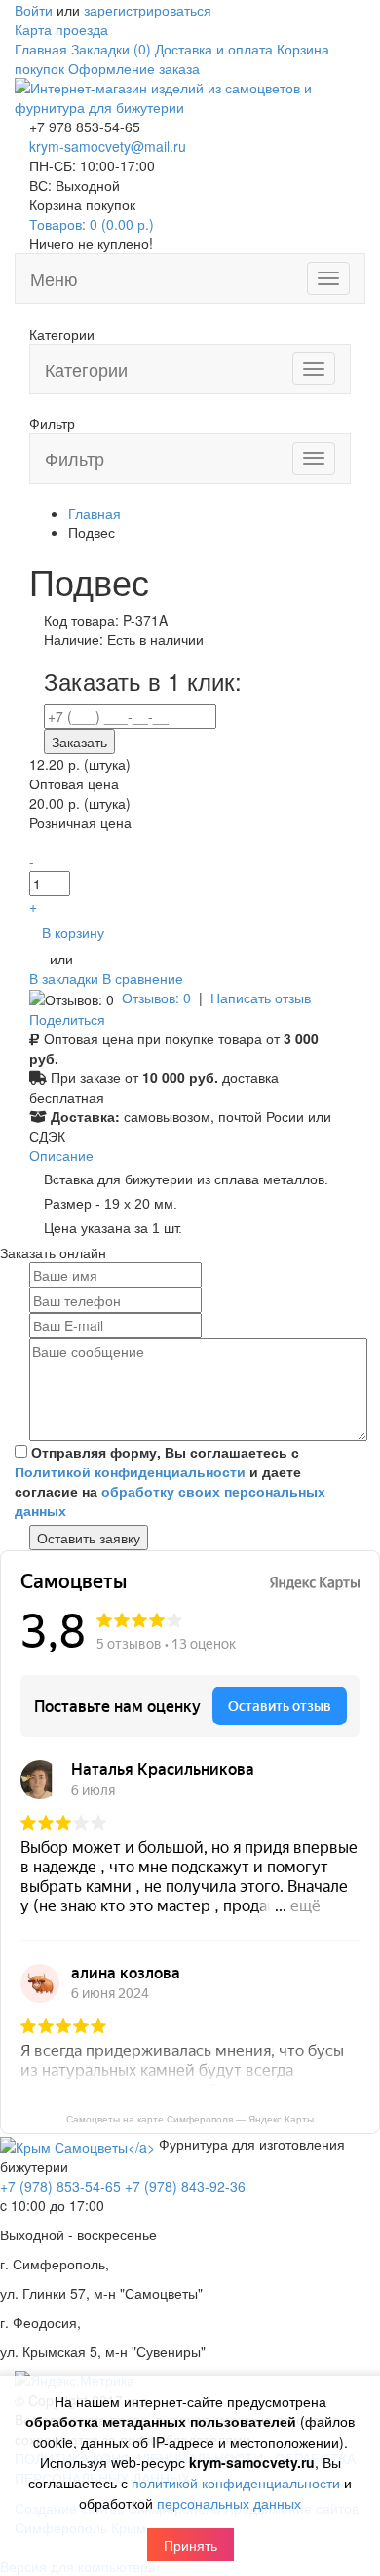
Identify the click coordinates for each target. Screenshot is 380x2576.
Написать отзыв (261, 998)
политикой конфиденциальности (236, 2483)
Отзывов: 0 (156, 998)
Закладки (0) (111, 49)
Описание (61, 1155)
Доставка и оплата (214, 49)
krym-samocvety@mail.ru (108, 146)
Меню (54, 278)
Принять (190, 2545)
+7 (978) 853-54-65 (60, 2186)
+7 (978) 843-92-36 (185, 2186)
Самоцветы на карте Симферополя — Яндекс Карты (190, 2119)
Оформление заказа (134, 68)
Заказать (79, 742)
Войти (34, 10)
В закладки (66, 978)
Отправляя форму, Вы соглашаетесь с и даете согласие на (170, 1481)
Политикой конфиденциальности (130, 1471)
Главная (41, 49)
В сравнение (143, 978)
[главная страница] (190, 95)
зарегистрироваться (148, 10)
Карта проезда (61, 29)
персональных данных (229, 2503)
